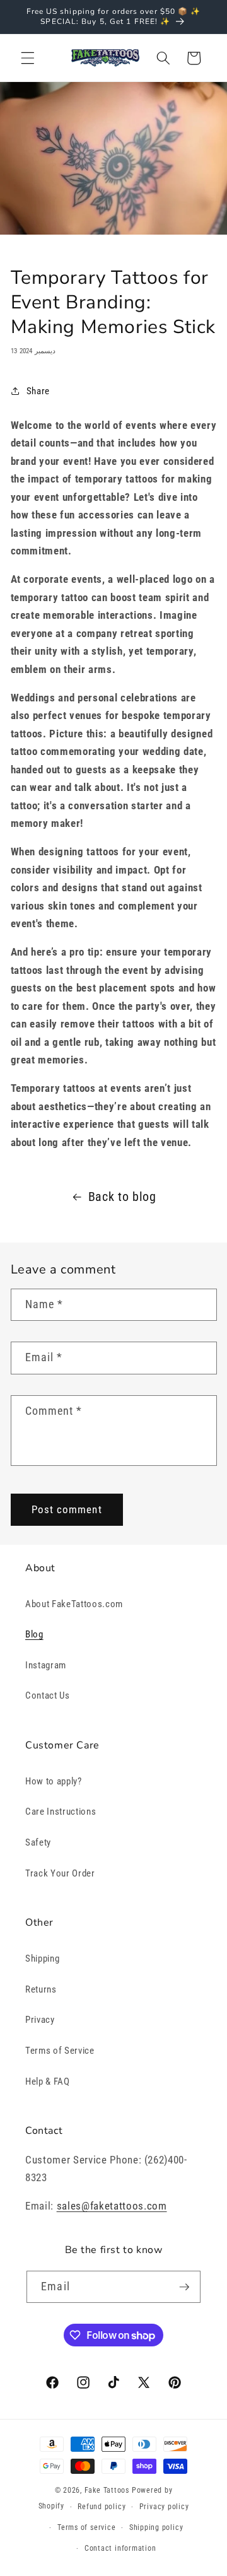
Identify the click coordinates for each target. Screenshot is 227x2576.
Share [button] (38, 391)
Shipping (42, 1958)
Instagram (46, 1665)
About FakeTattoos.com (74, 1604)
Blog (34, 1634)
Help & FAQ (48, 2081)
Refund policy (102, 2507)
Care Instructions (61, 1812)
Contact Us (48, 1695)
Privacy (40, 2020)
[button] (28, 58)
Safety (38, 1842)
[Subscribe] (184, 2287)
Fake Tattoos (107, 2490)
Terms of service (86, 2527)
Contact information (120, 2548)
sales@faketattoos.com (112, 2206)
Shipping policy (156, 2527)
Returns (41, 1989)
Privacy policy (164, 2507)
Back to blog (122, 1197)
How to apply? (54, 1781)
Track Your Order (60, 1873)
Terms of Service (60, 2051)
